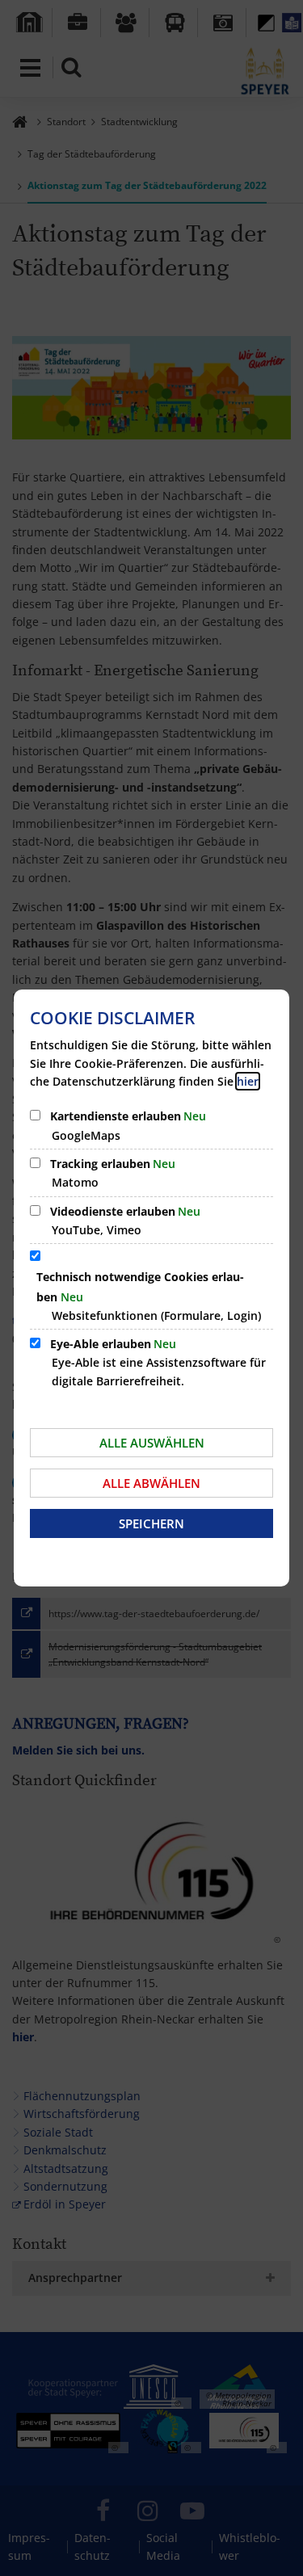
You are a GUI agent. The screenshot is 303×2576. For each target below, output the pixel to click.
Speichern (151, 1523)
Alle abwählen (151, 1483)
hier (248, 1081)
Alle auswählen (152, 1443)
